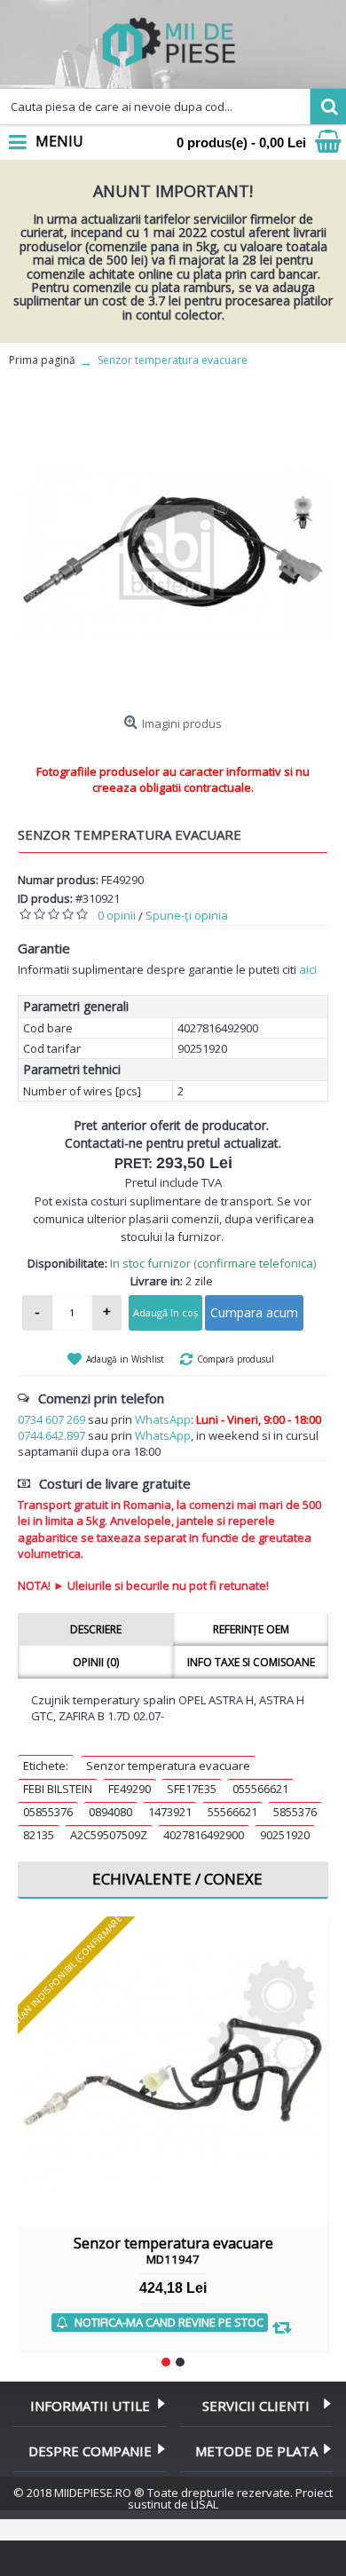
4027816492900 (204, 1835)
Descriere (96, 1629)
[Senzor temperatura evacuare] (173, 552)
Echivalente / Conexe (177, 1879)
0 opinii (117, 915)
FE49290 (130, 1789)
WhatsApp (163, 1419)
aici (308, 969)
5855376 (295, 1812)
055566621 (260, 1789)
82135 (39, 1835)
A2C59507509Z (109, 1835)
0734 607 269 (51, 1419)
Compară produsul (236, 1359)
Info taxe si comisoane (251, 1662)
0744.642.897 (51, 1435)
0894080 (110, 1812)
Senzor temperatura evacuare (168, 1766)
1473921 (170, 1812)
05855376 (48, 1812)
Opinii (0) (96, 1662)
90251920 (285, 1835)
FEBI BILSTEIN (58, 1789)
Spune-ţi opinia (187, 915)
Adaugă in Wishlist (125, 1359)
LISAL (204, 2504)
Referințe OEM (251, 1629)
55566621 (232, 1812)
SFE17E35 (192, 1789)
